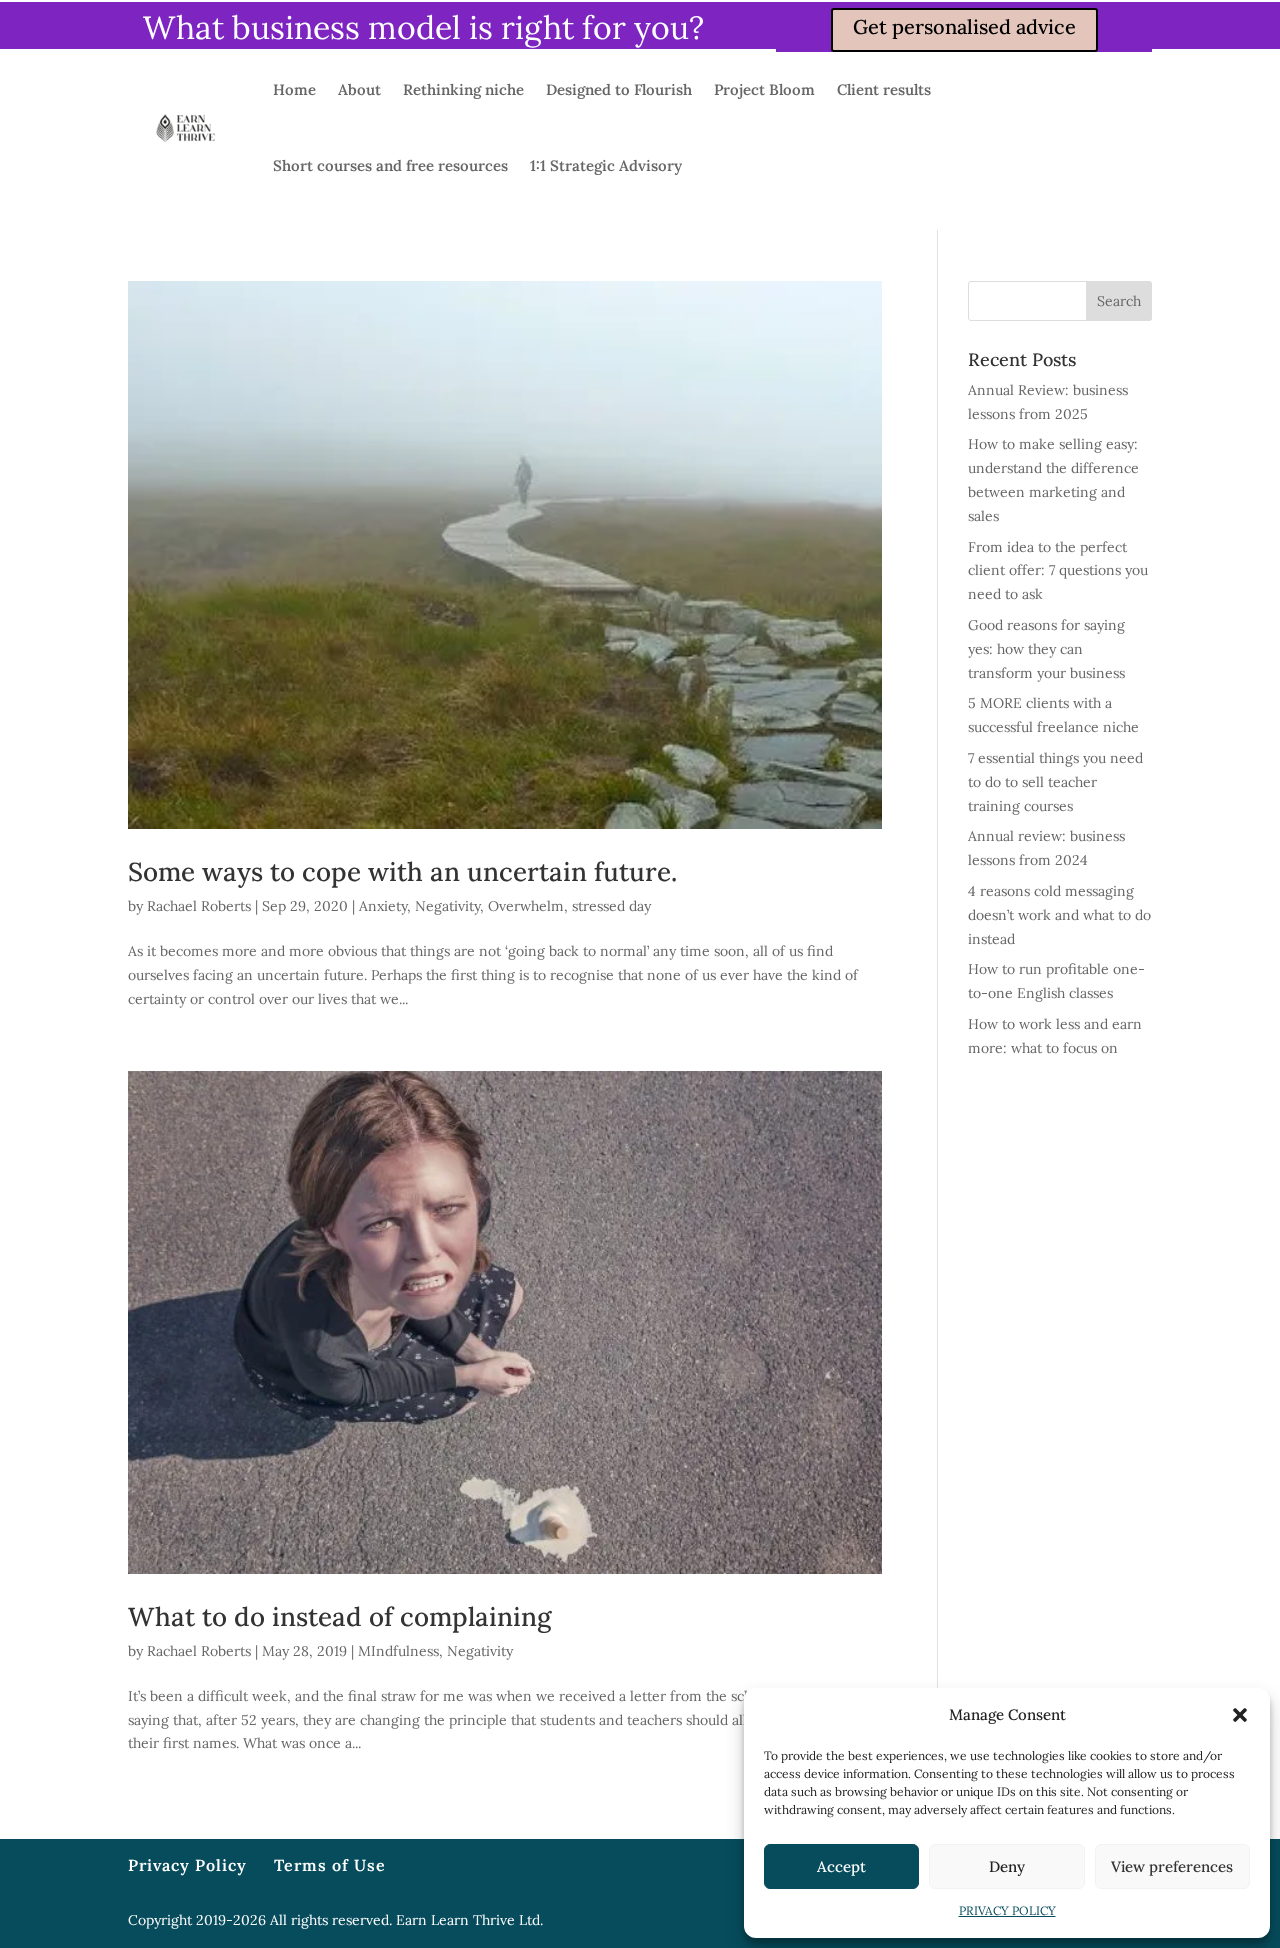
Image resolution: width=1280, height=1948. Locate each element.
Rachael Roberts (199, 906)
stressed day (611, 906)
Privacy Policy (187, 1865)
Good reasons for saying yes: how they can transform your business (1046, 649)
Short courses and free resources (390, 165)
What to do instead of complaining (339, 1616)
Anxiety (383, 906)
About (359, 89)
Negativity (447, 906)
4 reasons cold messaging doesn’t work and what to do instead (1059, 915)
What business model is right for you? (423, 27)
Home (294, 89)
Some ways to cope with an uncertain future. (402, 871)
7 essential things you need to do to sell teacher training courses (1055, 782)
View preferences (1172, 1866)
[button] (1240, 1715)
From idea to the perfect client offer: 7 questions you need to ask (1058, 571)
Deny (1007, 1866)
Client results (884, 89)
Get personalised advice (964, 26)
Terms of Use (330, 1865)
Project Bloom (764, 89)
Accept (841, 1866)
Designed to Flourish (619, 89)
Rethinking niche (463, 89)
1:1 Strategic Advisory (606, 165)
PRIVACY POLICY (1007, 1910)
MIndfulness (398, 1651)
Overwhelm (526, 906)
